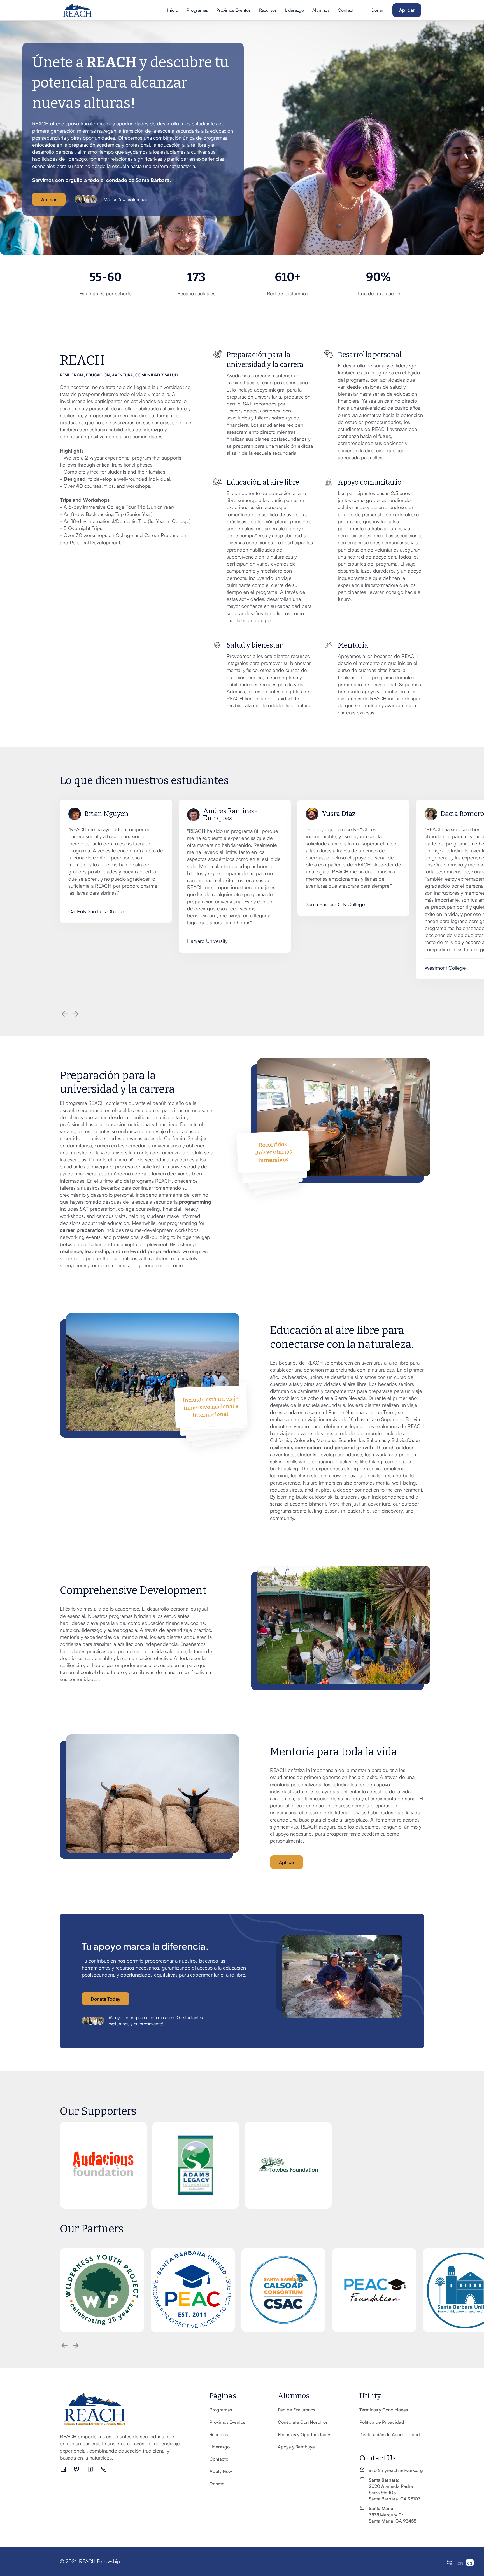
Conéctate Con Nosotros (303, 2422)
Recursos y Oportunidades (304, 2434)
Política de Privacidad (382, 2422)
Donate (217, 2484)
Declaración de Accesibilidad (390, 2434)
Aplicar (407, 10)
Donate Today (106, 1999)
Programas (197, 10)
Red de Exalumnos (296, 2410)
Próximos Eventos (233, 10)
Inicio (173, 10)
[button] (321, 10)
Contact (346, 10)
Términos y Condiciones (384, 2410)
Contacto (219, 2459)
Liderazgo (295, 10)
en (460, 2563)
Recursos (268, 10)
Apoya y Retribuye (296, 2447)
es (470, 2563)
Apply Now (221, 2471)
